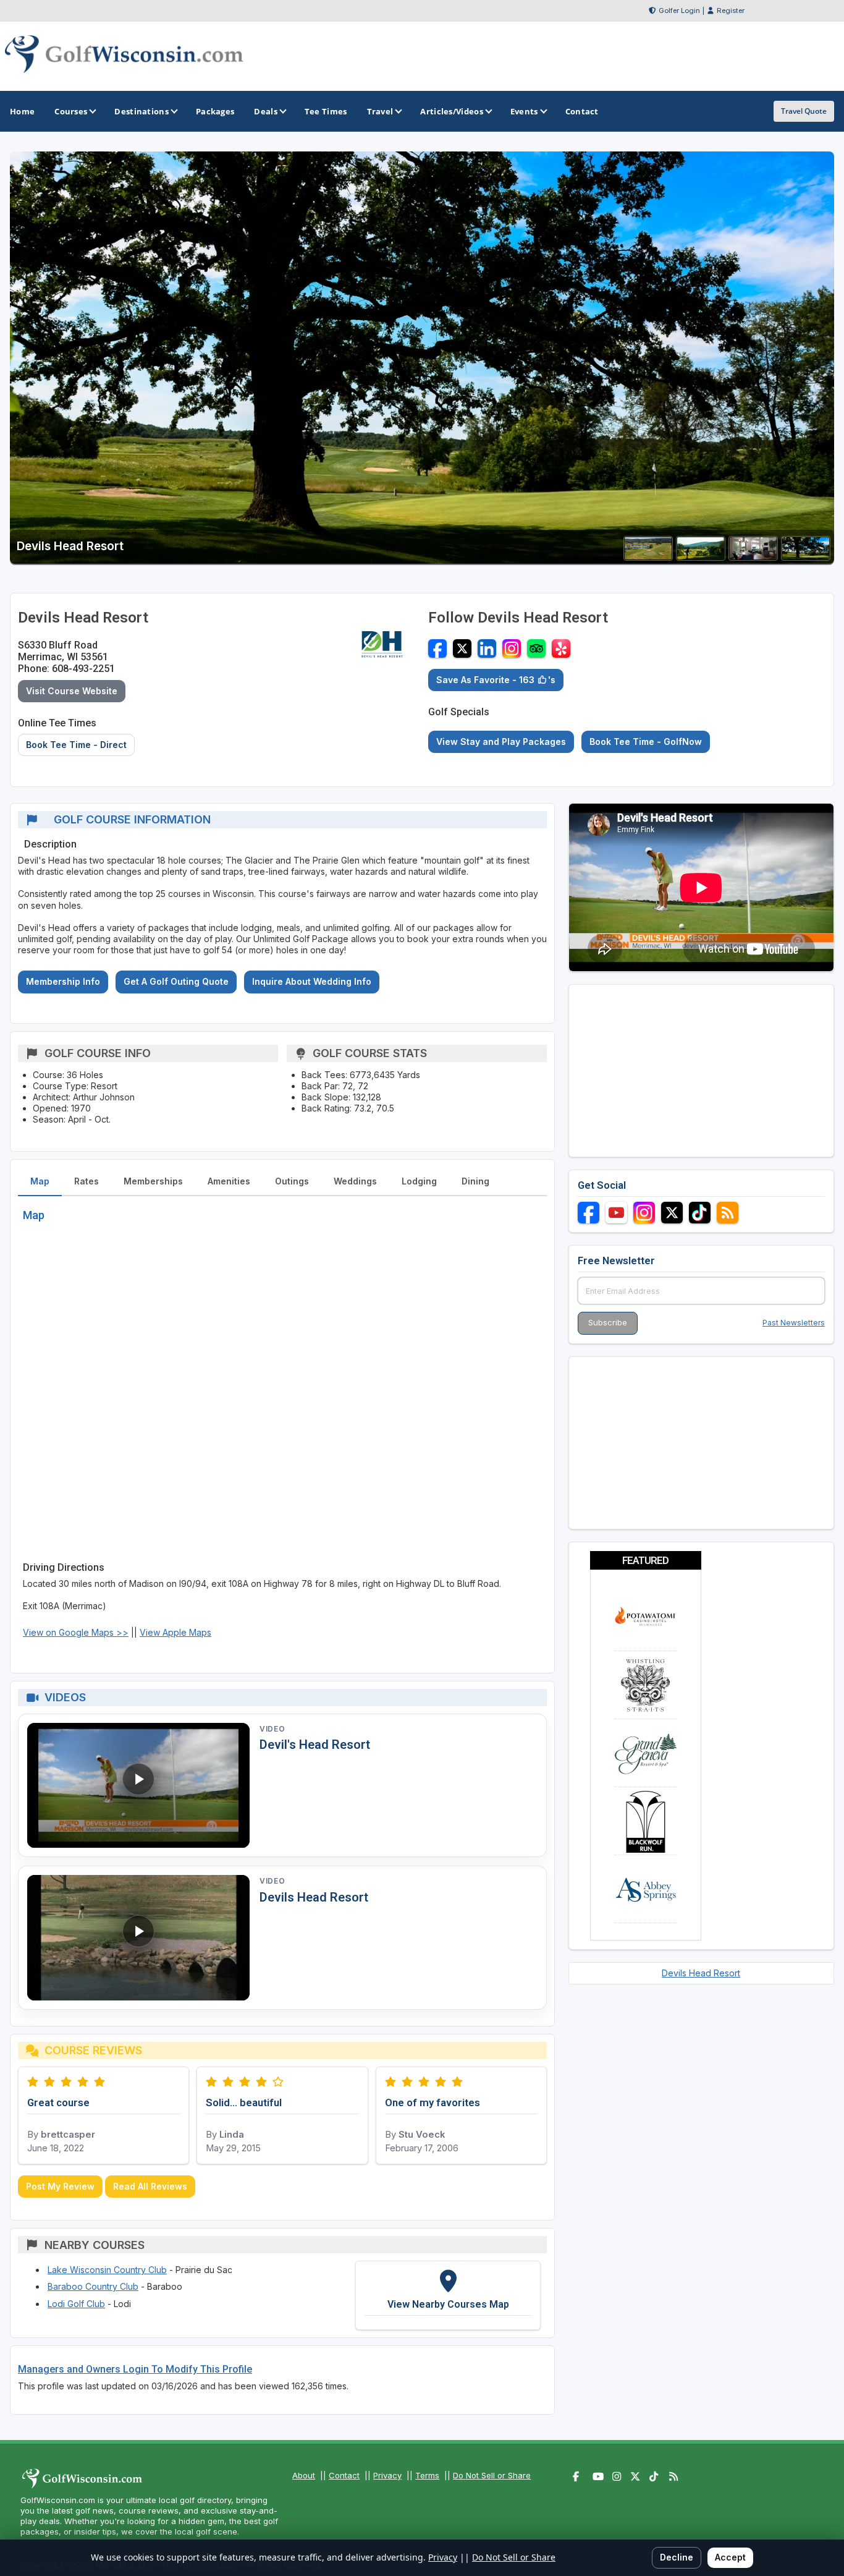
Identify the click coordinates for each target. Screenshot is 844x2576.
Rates (87, 1181)
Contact (344, 2475)
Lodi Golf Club (76, 2304)
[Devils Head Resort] (648, 557)
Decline (677, 2557)
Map (40, 1181)
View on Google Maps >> (76, 1632)
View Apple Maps (175, 1632)
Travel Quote (804, 111)
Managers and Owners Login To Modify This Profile (135, 2369)
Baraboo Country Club (93, 2286)
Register (731, 11)
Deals (266, 111)
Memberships (153, 1181)
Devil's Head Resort (315, 1745)
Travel (380, 111)
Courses (71, 111)
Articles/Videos (452, 111)
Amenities (229, 1181)
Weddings (355, 1181)
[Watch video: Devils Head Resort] (138, 1938)
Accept (730, 2557)
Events (524, 111)
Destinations (141, 111)
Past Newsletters (794, 1323)
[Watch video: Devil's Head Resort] (138, 1786)
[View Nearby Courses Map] (448, 2295)
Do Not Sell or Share (492, 2475)
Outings (292, 1181)
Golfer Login (679, 11)
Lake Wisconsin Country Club (107, 2270)
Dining (475, 1181)
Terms (427, 2475)
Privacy (387, 2475)
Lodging (419, 1181)
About (304, 2475)
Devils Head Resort (314, 1897)
